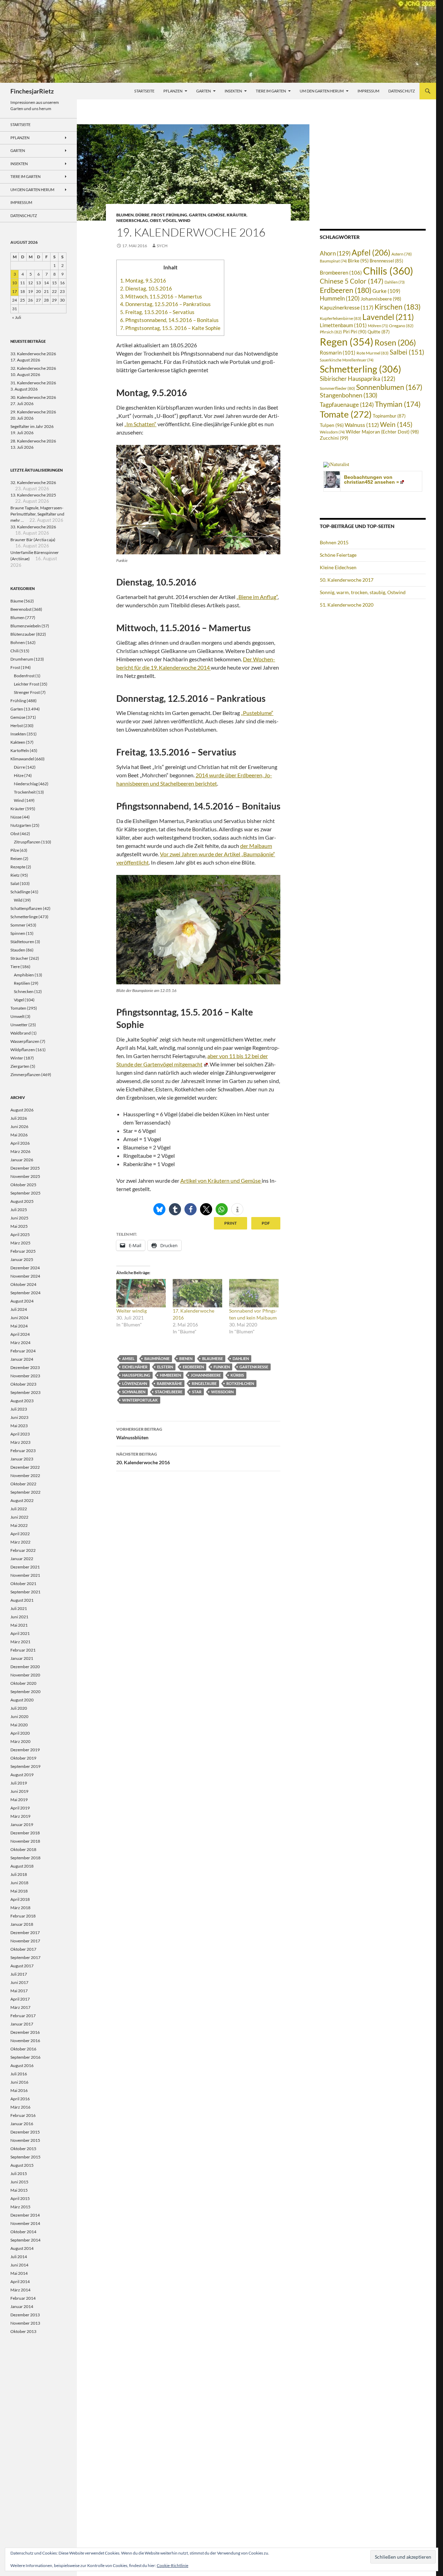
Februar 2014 (23, 2298)
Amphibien (24, 975)
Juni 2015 (19, 2182)
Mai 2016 (19, 2090)
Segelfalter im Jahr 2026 (32, 426)
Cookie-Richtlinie (173, 2565)
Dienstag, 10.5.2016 (146, 288)
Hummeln (340, 298)
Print (230, 1223)
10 (15, 283)
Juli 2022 (19, 1509)
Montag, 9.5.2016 (143, 280)
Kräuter (237, 215)
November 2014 (25, 2223)
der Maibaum (256, 846)
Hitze (19, 775)
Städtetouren (22, 942)
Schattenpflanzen (26, 908)
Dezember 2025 (25, 1168)
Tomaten (18, 1008)
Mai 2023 (19, 1426)
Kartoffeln (20, 750)
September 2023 (25, 1392)
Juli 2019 (19, 1783)
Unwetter (19, 1025)
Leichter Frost (26, 684)
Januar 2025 (22, 1259)
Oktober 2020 (23, 1683)
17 (15, 291)
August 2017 (22, 1966)
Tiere (15, 967)
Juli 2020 (19, 1708)
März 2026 (20, 1151)
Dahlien (241, 1358)
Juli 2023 (19, 1409)
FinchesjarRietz (32, 91)
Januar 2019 (22, 1824)
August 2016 (22, 2065)
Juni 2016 (19, 2082)
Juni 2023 (19, 1417)
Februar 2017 (23, 2016)
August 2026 (22, 1110)
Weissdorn (222, 1392)
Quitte (379, 332)
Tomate (346, 414)
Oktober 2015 (23, 2149)
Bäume (17, 601)
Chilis (388, 271)
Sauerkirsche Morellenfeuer (347, 360)
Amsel (128, 1358)
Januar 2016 (22, 2124)
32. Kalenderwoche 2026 (33, 368)
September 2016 (25, 2057)
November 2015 (25, 2140)
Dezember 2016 (25, 2032)
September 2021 (25, 1592)
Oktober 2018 (23, 1849)
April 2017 (20, 1999)
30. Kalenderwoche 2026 (33, 397)
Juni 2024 (19, 1318)
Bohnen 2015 (334, 542)
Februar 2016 (23, 2115)
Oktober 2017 (23, 1949)
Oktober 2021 (23, 1584)
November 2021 (25, 1575)
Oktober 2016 (23, 2049)
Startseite (144, 91)
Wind (184, 220)
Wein (396, 424)
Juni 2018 (19, 1883)
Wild (18, 900)
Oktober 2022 (23, 1484)
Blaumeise (213, 1358)
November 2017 (25, 1941)
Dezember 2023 (25, 1367)
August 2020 (22, 1700)
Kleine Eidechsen (338, 567)
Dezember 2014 (25, 2215)
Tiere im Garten (271, 91)
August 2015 (22, 2165)
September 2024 (25, 1293)
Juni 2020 (19, 1716)
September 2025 (25, 1193)
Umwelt (17, 1016)
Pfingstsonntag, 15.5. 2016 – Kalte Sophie (170, 328)
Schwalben (134, 1392)
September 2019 (25, 1766)
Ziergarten (20, 1066)
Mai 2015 (19, 2190)
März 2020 (20, 1741)
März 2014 (20, 2290)
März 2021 (20, 1642)
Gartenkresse (254, 1367)
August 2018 (22, 1866)
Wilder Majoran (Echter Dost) (382, 432)
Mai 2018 (19, 1891)
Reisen (16, 858)
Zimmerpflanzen (25, 1075)
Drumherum (22, 659)
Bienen (186, 1358)
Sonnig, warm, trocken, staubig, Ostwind (363, 592)
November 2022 (25, 1475)
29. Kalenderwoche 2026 (33, 412)
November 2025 (25, 1176)
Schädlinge (20, 892)
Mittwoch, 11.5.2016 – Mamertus (161, 296)
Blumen (125, 215)
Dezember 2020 (25, 1667)
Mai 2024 (19, 1326)
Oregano (401, 326)
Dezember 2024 (25, 1268)
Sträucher (19, 958)
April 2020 (20, 1733)
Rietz (15, 875)
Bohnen (18, 642)
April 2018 (20, 1899)
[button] (159, 1209)
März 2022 (20, 1542)
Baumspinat (333, 261)
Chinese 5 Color (352, 281)
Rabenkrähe (169, 1383)
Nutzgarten (21, 825)
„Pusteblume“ (257, 713)
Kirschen (397, 307)
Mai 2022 (19, 1525)
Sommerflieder (337, 388)
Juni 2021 (19, 1617)
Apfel (371, 252)
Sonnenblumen (389, 387)
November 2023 (25, 1376)
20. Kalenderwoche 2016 (143, 1458)
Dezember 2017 (25, 1933)
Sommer (18, 925)
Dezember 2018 (25, 1833)
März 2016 (20, 2107)
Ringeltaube (204, 1383)
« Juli (17, 317)
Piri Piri (355, 332)
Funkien (222, 1367)
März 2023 (20, 1442)
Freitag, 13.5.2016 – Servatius (157, 312)
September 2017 (25, 1957)
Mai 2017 (19, 1991)
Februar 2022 (23, 1550)
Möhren (378, 326)
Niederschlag (132, 220)
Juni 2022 (19, 1517)
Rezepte (18, 867)
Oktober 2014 (23, 2232)
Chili (15, 651)
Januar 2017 (22, 2024)
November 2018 (25, 1841)
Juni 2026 (19, 1126)
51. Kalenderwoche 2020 (347, 605)
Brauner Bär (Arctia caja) (33, 540)
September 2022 (25, 1492)
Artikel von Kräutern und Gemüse (221, 1180)
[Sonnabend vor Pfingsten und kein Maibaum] (254, 1293)
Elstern (165, 1367)
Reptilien (22, 983)
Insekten (233, 91)
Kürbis (237, 1375)
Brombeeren (341, 272)
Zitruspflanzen (27, 842)
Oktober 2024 (23, 1284)
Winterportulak (140, 1400)
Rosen (395, 342)
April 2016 (20, 2099)
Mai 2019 (19, 1800)
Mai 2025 (19, 1226)
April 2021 (20, 1633)
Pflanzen (173, 91)
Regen (347, 342)
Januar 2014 (22, 2306)
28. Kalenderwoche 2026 (33, 441)
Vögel (169, 220)
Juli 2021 (19, 1608)
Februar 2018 (23, 1916)
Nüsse (16, 817)
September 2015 (25, 2157)
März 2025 (20, 1243)
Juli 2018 (19, 1874)
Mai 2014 (19, 2273)
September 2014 (25, 2240)
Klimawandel (22, 759)
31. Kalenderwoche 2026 (33, 383)
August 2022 (22, 1500)
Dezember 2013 (25, 2315)
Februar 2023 (23, 1451)
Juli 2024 (19, 1309)
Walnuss (362, 425)
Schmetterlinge (24, 917)
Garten (204, 91)
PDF (266, 1223)
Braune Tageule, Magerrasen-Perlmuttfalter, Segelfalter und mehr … (37, 514)
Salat (15, 883)
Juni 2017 (19, 1982)
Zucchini (334, 438)
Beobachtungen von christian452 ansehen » (372, 480)
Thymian (398, 404)
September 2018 (25, 1858)
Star (197, 1392)
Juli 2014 (19, 2257)
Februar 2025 (23, 1251)
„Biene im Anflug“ (257, 597)
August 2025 (22, 1201)
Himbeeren (170, 1375)
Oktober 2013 (23, 2331)
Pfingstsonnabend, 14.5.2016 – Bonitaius (169, 320)
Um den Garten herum (322, 91)
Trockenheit (25, 792)
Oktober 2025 (23, 1185)
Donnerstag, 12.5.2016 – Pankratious (165, 304)
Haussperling (136, 1375)
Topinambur (389, 416)
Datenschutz (402, 91)
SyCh (162, 246)
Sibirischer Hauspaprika (358, 379)
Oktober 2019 (23, 1758)
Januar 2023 (22, 1459)
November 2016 (25, 2041)
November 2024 (25, 1276)
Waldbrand (21, 1033)
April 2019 (20, 1808)
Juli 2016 (19, 2074)
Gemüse (216, 215)
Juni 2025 (19, 1218)
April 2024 (20, 1334)
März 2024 (20, 1343)
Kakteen (18, 742)
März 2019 (20, 1816)
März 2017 (20, 2007)
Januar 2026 (22, 1160)
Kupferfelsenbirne (341, 318)
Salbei (407, 352)
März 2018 (20, 1908)
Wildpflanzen (23, 1050)
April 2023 (20, 1434)
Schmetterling (360, 369)
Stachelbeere (169, 1392)
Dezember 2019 (25, 1750)
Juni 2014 (19, 2265)
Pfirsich (331, 332)
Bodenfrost (24, 676)
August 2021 (22, 1600)
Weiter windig (132, 1311)
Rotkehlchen (240, 1383)
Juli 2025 (19, 1210)
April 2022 (20, 1534)
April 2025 (20, 1235)
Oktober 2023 (23, 1384)
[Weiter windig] (141, 1293)
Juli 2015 (19, 2173)
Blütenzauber (23, 634)
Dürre (142, 215)
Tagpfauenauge (347, 405)
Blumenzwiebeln (26, 626)
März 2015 (20, 2207)
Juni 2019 (19, 1791)
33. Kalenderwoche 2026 (33, 354)
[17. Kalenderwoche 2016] (197, 1293)
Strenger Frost (27, 692)
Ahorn (335, 253)
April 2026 (20, 1143)
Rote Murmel (373, 353)
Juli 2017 (19, 1974)
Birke (358, 261)
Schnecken (24, 991)
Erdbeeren (193, 1367)
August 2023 (22, 1401)
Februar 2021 (23, 1650)
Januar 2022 (22, 1559)
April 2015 (20, 2198)
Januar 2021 (22, 1658)
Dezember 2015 (25, 2132)
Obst (155, 220)
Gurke (386, 291)
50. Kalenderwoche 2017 (347, 580)
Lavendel (388, 317)
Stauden (18, 950)
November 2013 (25, 2323)
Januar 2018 (22, 1924)
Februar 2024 (23, 1351)
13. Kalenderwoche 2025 (33, 495)
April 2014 (20, 2282)
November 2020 (25, 1675)
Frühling (177, 215)
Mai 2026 (19, 1135)
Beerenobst (21, 609)
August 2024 (22, 1301)
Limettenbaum (343, 325)
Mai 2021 (19, 1625)
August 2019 (22, 1775)
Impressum (368, 91)
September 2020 (25, 1692)
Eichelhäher (135, 1367)
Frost (158, 215)
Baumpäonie (157, 1358)
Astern (402, 254)
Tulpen (332, 425)
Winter (17, 1058)
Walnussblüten (139, 1433)
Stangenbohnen (349, 395)
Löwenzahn (135, 1383)
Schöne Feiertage (338, 555)
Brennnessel (386, 261)
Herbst (17, 726)
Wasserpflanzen (25, 1041)
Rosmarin (338, 353)
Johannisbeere (206, 1375)
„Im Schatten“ (140, 424)
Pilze (15, 850)
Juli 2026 (19, 1118)
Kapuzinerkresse (347, 307)
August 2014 (22, 2248)
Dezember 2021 (25, 1567)
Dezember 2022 (25, 1467)
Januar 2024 (22, 1359)
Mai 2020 (19, 1725)
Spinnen (18, 933)
